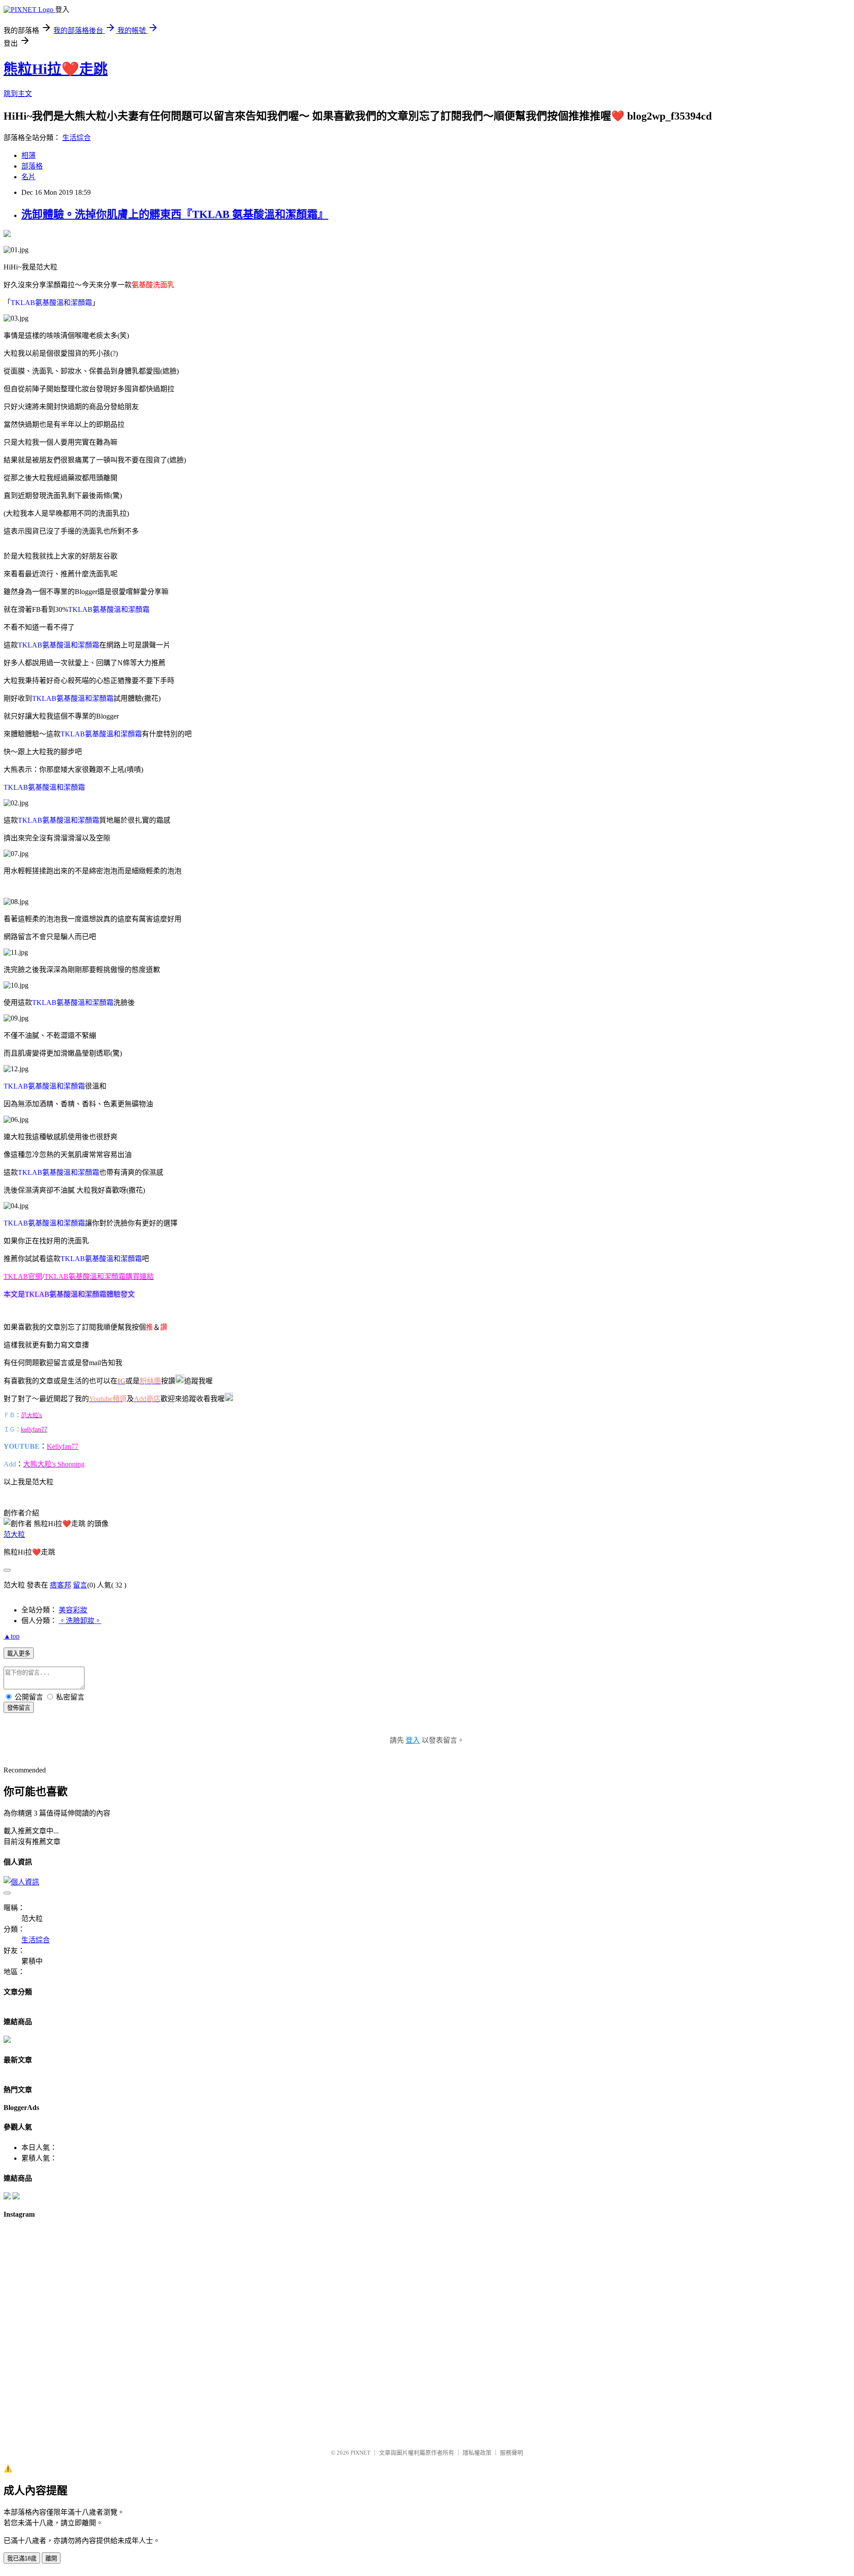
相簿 (28, 155)
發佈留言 (19, 1708)
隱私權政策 (477, 2453)
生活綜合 (77, 138)
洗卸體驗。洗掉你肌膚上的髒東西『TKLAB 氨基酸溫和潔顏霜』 (175, 214)
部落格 (32, 166)
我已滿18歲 (22, 2558)
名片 (28, 177)
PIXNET (361, 2453)
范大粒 (14, 1534)
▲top (12, 1636)
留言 (80, 1585)
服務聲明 (512, 2453)
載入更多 (19, 1654)
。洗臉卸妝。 (80, 1621)
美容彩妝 (73, 1610)
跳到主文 (18, 94)
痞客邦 (60, 1585)
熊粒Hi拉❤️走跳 (56, 69)
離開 (51, 2558)
